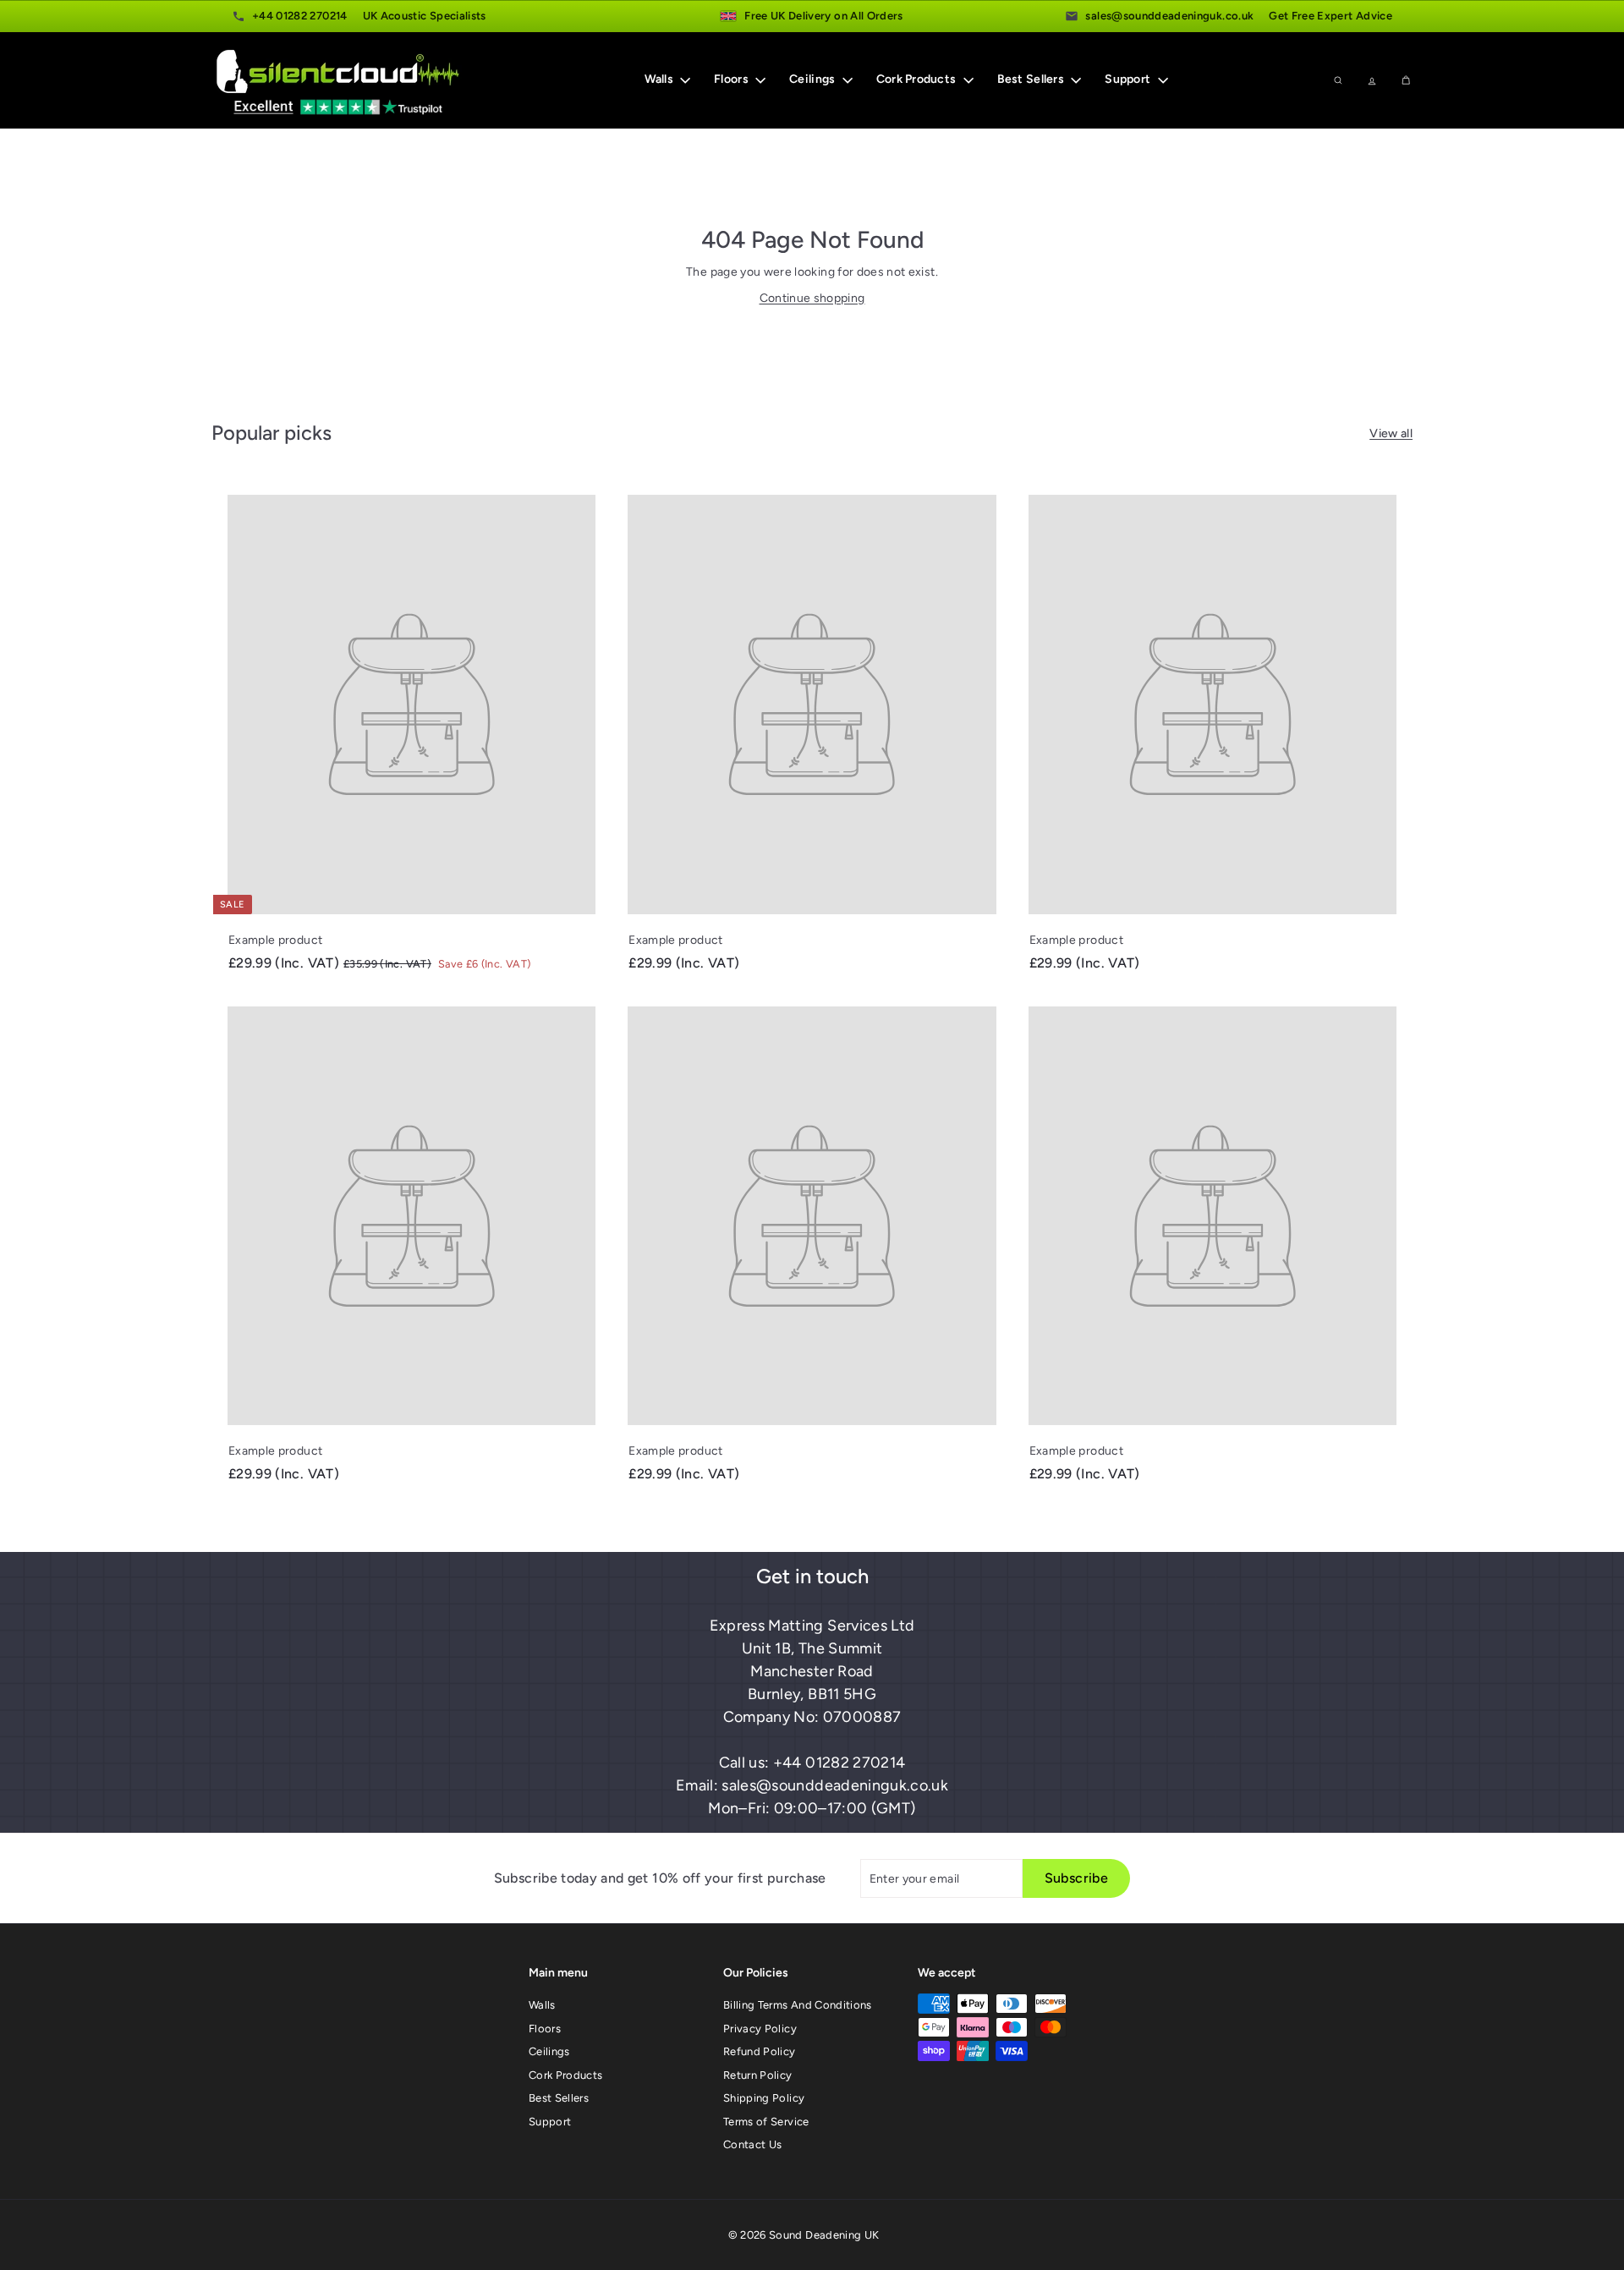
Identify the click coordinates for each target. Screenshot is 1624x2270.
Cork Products (918, 80)
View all (1391, 433)
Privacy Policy (760, 2029)
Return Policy (758, 2075)
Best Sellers (1032, 80)
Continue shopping (812, 298)
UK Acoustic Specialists (425, 16)
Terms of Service (766, 2122)
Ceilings (814, 80)
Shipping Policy (764, 2098)
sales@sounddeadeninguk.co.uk (1169, 16)
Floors (732, 80)
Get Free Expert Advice (1330, 16)
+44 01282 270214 (300, 16)
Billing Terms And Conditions (798, 2005)
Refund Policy (760, 2051)
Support (1129, 80)
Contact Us (753, 2144)
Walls (661, 80)
